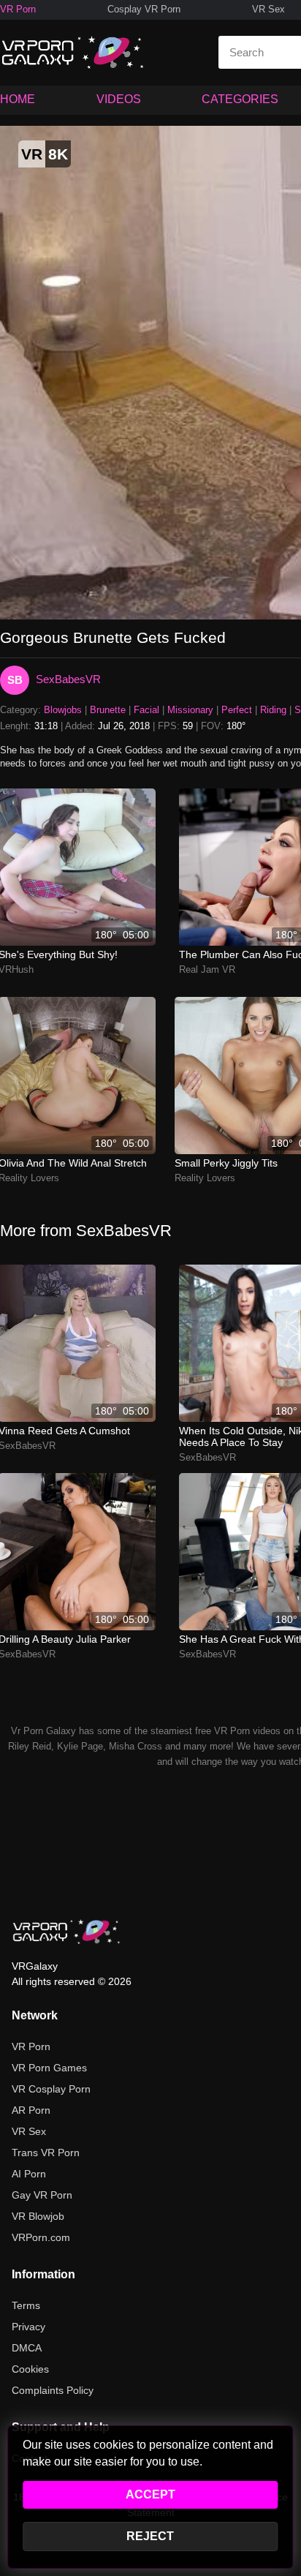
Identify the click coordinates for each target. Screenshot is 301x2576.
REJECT (150, 2536)
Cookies (30, 2369)
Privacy (28, 2327)
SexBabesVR (68, 679)
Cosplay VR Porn (144, 9)
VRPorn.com (41, 2237)
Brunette (108, 710)
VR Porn (18, 9)
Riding (273, 710)
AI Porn (29, 2174)
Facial (146, 710)
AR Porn (31, 2110)
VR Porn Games (49, 2068)
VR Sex (268, 9)
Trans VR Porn (46, 2153)
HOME (18, 99)
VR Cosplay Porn (51, 2089)
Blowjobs (63, 710)
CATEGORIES (240, 99)
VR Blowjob (38, 2216)
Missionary (190, 710)
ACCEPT (150, 2494)
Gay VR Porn (42, 2195)
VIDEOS (119, 99)
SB (15, 680)
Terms (26, 2305)
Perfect (237, 710)
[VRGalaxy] (66, 1932)
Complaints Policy (53, 2390)
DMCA (27, 2348)
